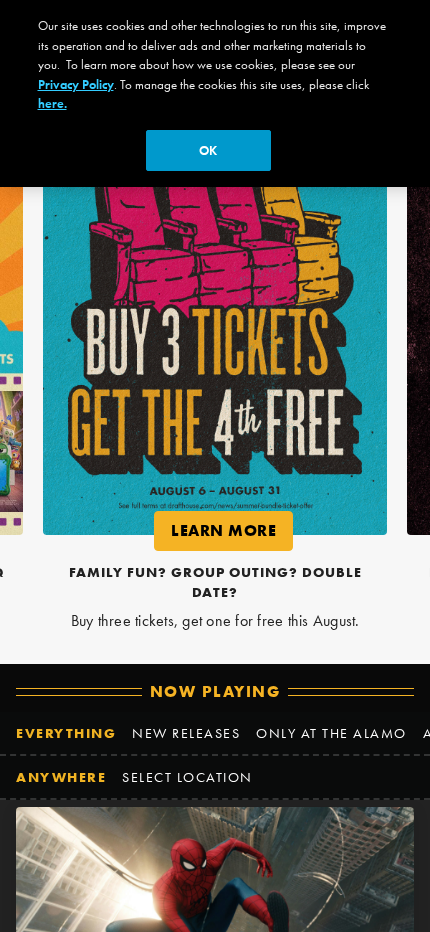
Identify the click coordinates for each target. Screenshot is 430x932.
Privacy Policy (76, 84)
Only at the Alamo (331, 733)
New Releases (186, 733)
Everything (66, 733)
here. (52, 103)
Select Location (187, 777)
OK (208, 150)
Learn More (232, 534)
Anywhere (61, 777)
